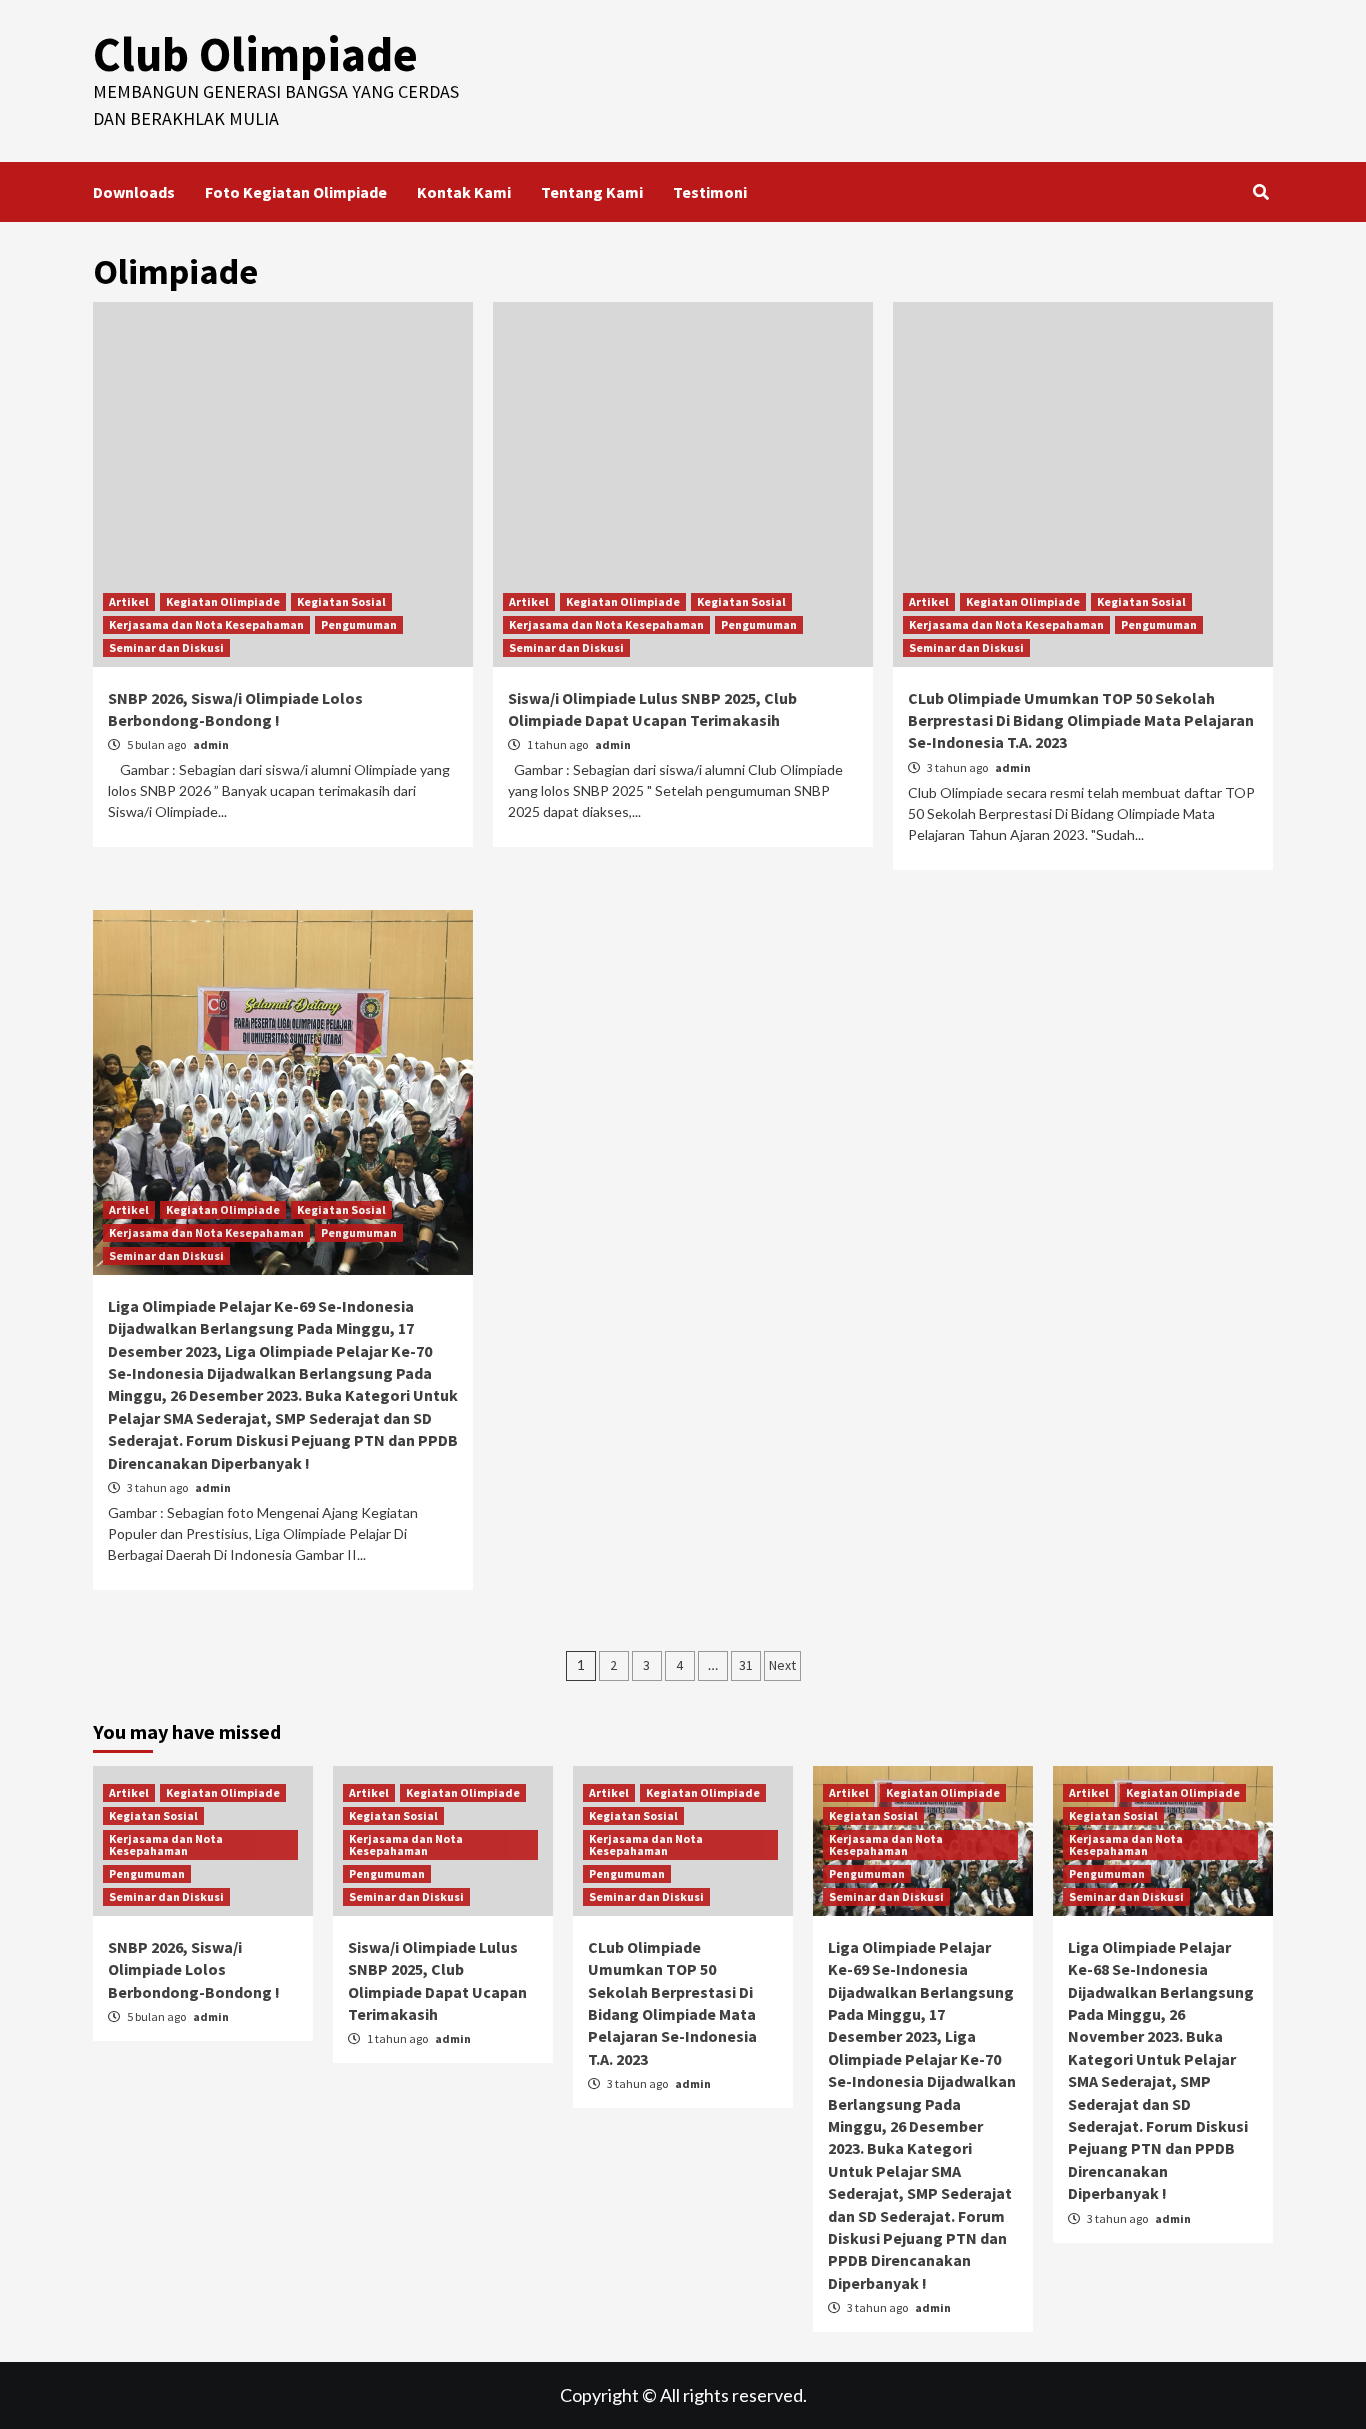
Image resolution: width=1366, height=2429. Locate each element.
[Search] (1260, 192)
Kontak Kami (464, 192)
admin (211, 744)
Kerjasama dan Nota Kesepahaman (206, 624)
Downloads (134, 192)
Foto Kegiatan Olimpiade (296, 192)
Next (782, 1665)
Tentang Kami (592, 192)
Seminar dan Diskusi (166, 647)
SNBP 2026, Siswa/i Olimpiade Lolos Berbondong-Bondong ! (194, 1969)
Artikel (129, 601)
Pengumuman (359, 624)
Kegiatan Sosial (341, 601)
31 (746, 1665)
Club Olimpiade (255, 54)
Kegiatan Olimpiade (223, 601)
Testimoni (710, 192)
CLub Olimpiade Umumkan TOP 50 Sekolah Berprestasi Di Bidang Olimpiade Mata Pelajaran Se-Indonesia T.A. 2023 (1081, 720)
